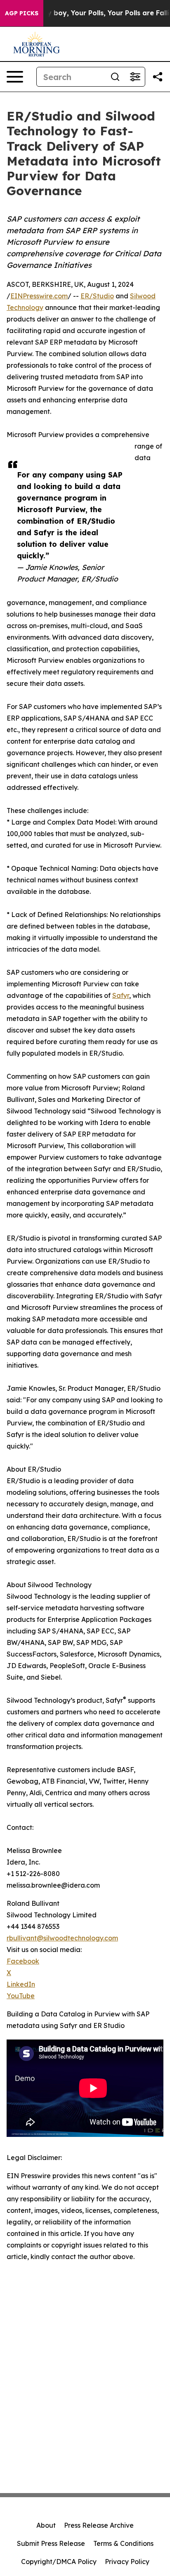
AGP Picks (22, 13)
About (46, 2525)
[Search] (115, 77)
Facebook (23, 1961)
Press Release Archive (99, 2525)
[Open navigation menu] (15, 77)
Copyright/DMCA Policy (59, 2562)
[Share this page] (158, 77)
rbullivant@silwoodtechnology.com (62, 1938)
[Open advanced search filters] (135, 77)
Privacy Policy (127, 2562)
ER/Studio (97, 296)
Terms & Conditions (123, 2543)
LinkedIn (21, 1984)
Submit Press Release (51, 2543)
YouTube (21, 1996)
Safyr (121, 995)
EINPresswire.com (39, 296)
